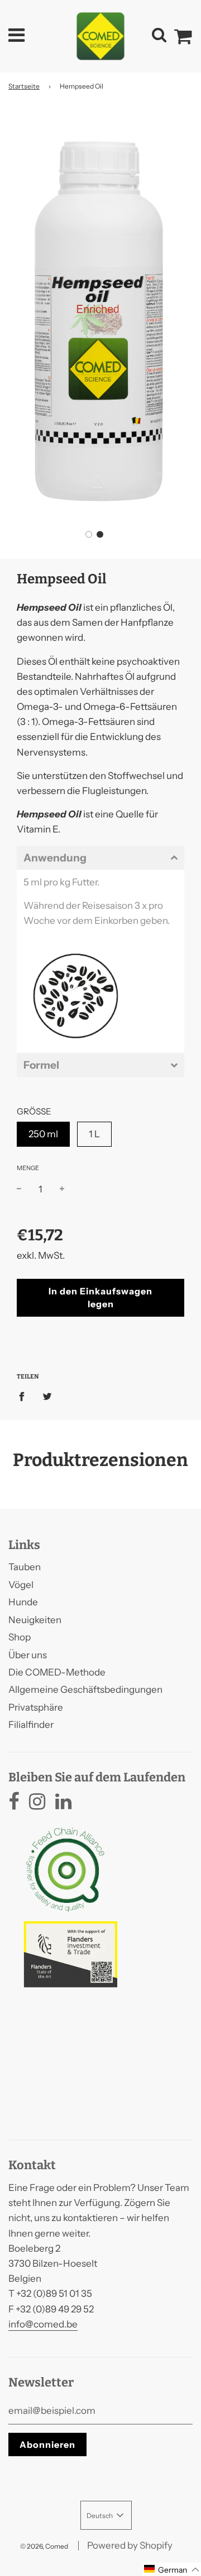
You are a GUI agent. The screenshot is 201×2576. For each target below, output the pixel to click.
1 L (94, 1134)
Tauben (25, 1567)
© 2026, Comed (44, 2546)
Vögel (21, 1585)
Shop (20, 1637)
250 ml (43, 1134)
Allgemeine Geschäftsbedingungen (85, 1689)
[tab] (100, 858)
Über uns (28, 1655)
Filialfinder (31, 1725)
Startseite (24, 86)
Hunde (23, 1602)
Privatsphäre (36, 1707)
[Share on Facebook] (25, 1396)
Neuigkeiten (35, 1620)
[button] (89, 534)
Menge (28, 1168)
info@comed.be (43, 2324)
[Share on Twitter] (47, 1396)
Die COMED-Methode (57, 1672)
